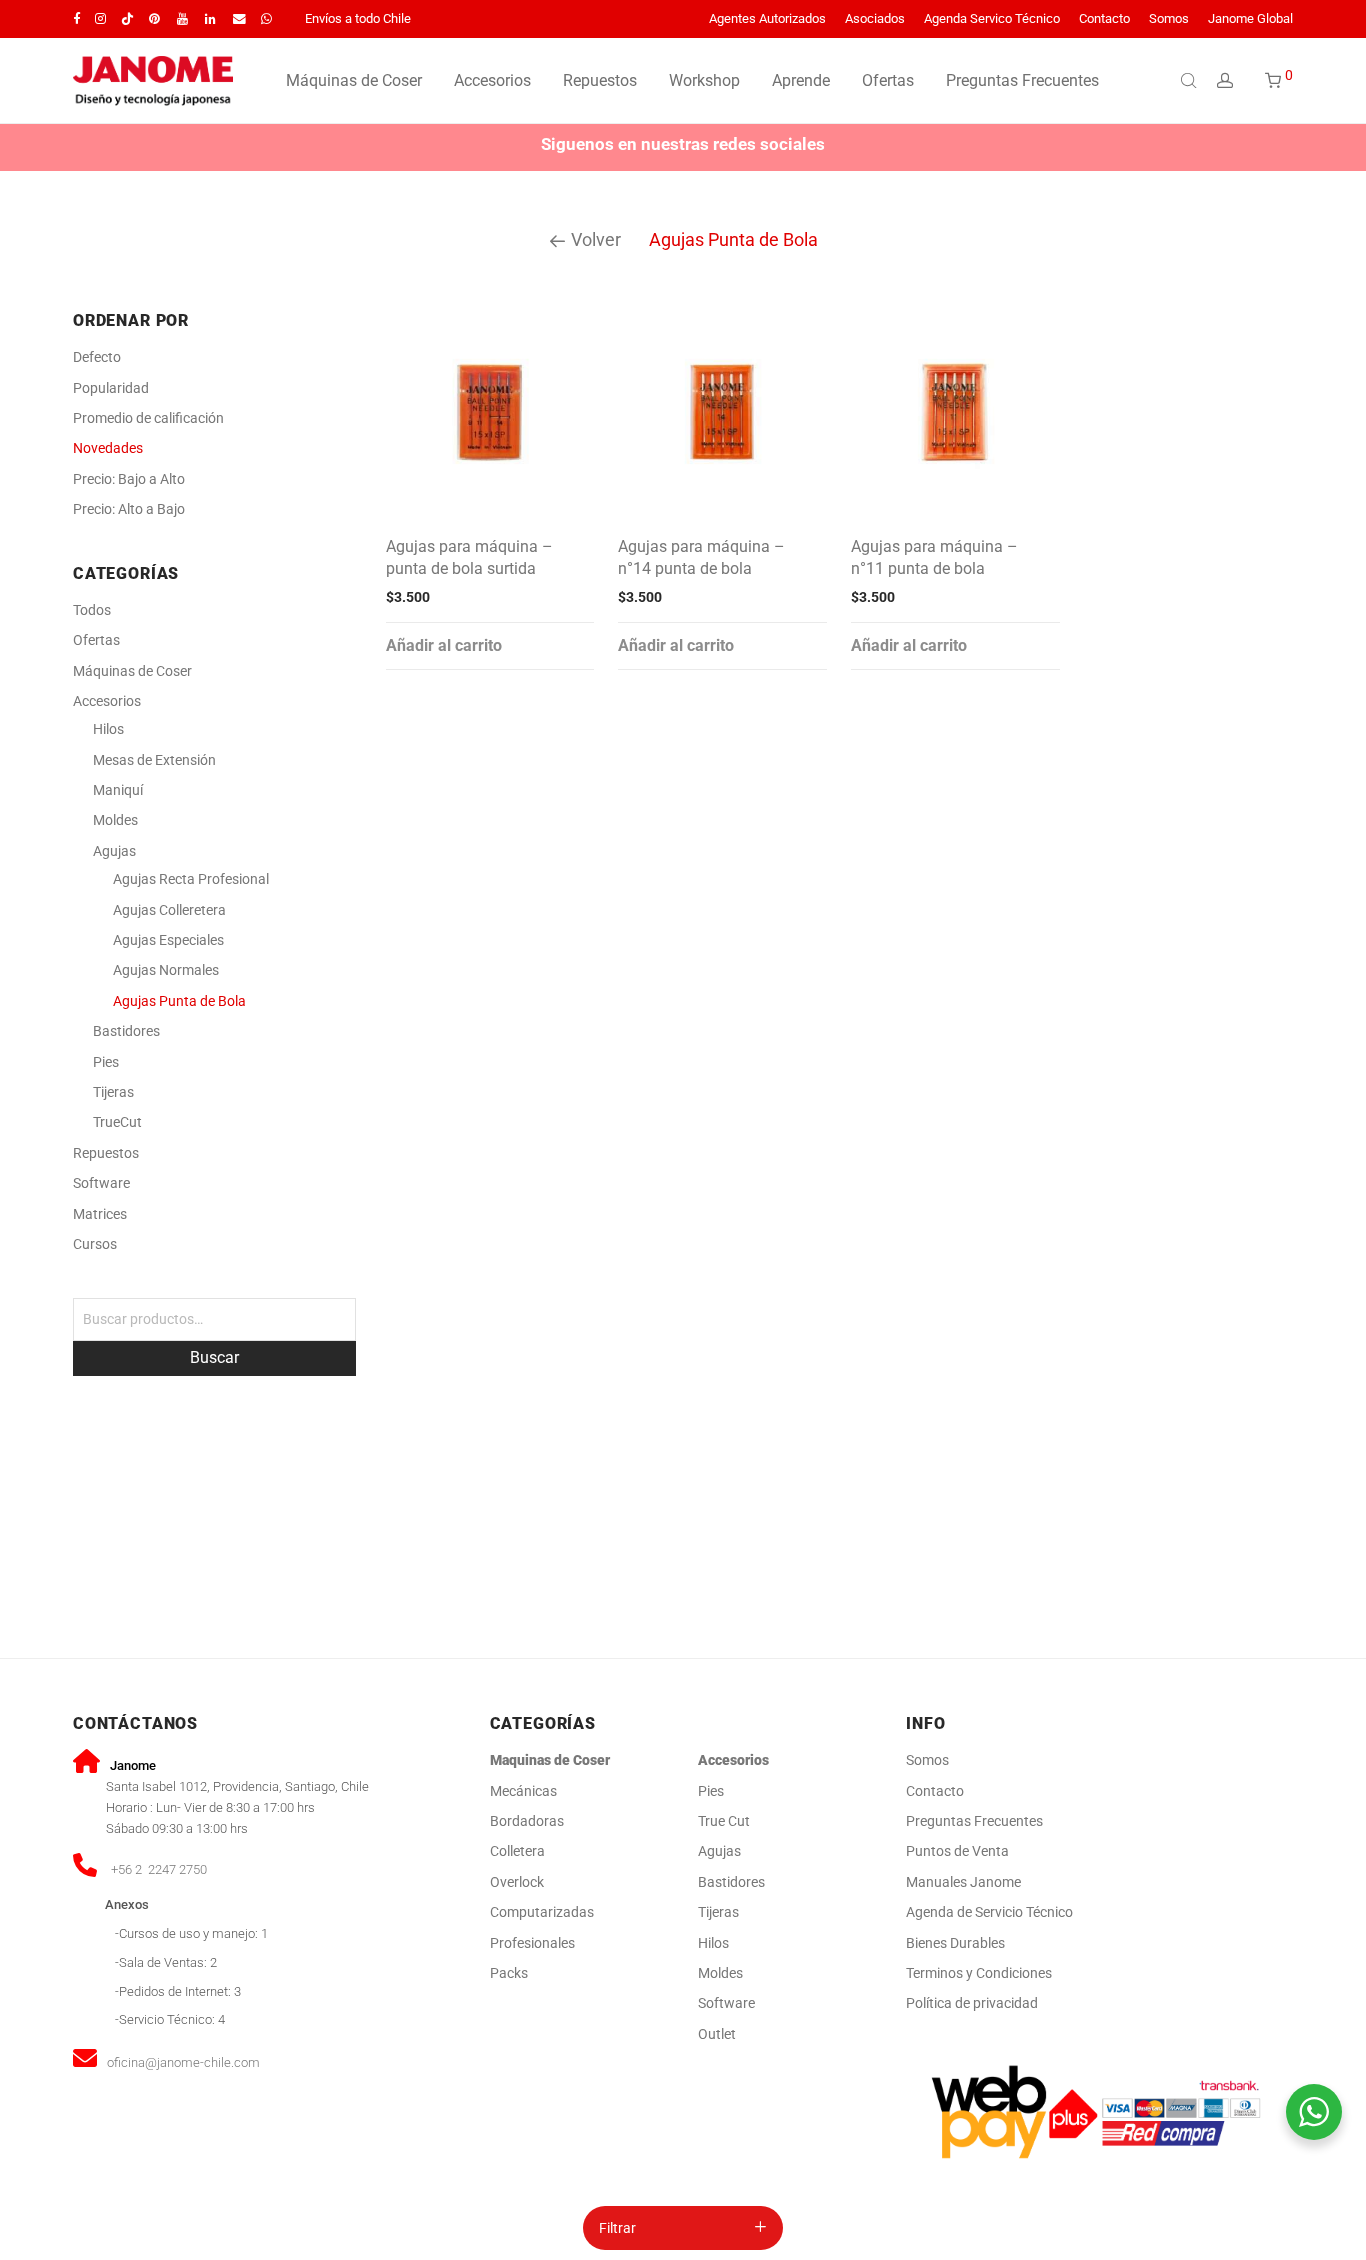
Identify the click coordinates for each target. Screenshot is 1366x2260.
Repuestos (600, 80)
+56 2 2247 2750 (159, 1869)
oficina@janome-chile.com (183, 2062)
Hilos (108, 729)
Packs (509, 1973)
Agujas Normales (166, 970)
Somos (1169, 19)
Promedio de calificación (148, 418)
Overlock (517, 1882)
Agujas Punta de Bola (179, 1001)
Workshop (704, 80)
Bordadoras (527, 1821)
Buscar (214, 1357)
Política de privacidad (972, 2003)
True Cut (724, 1821)
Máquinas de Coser (354, 80)
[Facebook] (76, 18)
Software (101, 1183)
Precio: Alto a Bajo (129, 509)
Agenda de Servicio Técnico (989, 1912)
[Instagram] (100, 18)
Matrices (100, 1214)
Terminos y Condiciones (979, 1973)
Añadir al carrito (444, 645)
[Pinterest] (155, 18)
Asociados (875, 19)
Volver (594, 239)
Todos (92, 610)
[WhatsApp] (266, 18)
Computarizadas (542, 1912)
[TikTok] (127, 18)
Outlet (717, 2034)
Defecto (97, 357)
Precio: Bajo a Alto (129, 479)
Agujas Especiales (168, 940)
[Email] (239, 18)
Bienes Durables (955, 1943)
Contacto (1104, 19)
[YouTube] (183, 18)
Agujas (114, 851)
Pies (106, 1062)
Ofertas (888, 80)
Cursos (95, 1244)
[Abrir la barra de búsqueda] (1191, 80)
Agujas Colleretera (169, 910)
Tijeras (113, 1092)
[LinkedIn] (211, 18)
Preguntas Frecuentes (1022, 80)
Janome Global (1250, 19)
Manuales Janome (963, 1882)
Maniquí (118, 790)
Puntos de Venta (957, 1851)
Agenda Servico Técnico (992, 19)
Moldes (115, 820)
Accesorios (492, 80)
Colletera (517, 1851)
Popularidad (111, 388)
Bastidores (126, 1031)
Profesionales (532, 1943)
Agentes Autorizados (767, 19)
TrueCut (117, 1122)
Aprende (801, 80)
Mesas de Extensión (154, 760)
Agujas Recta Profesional (191, 879)
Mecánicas (525, 1791)
